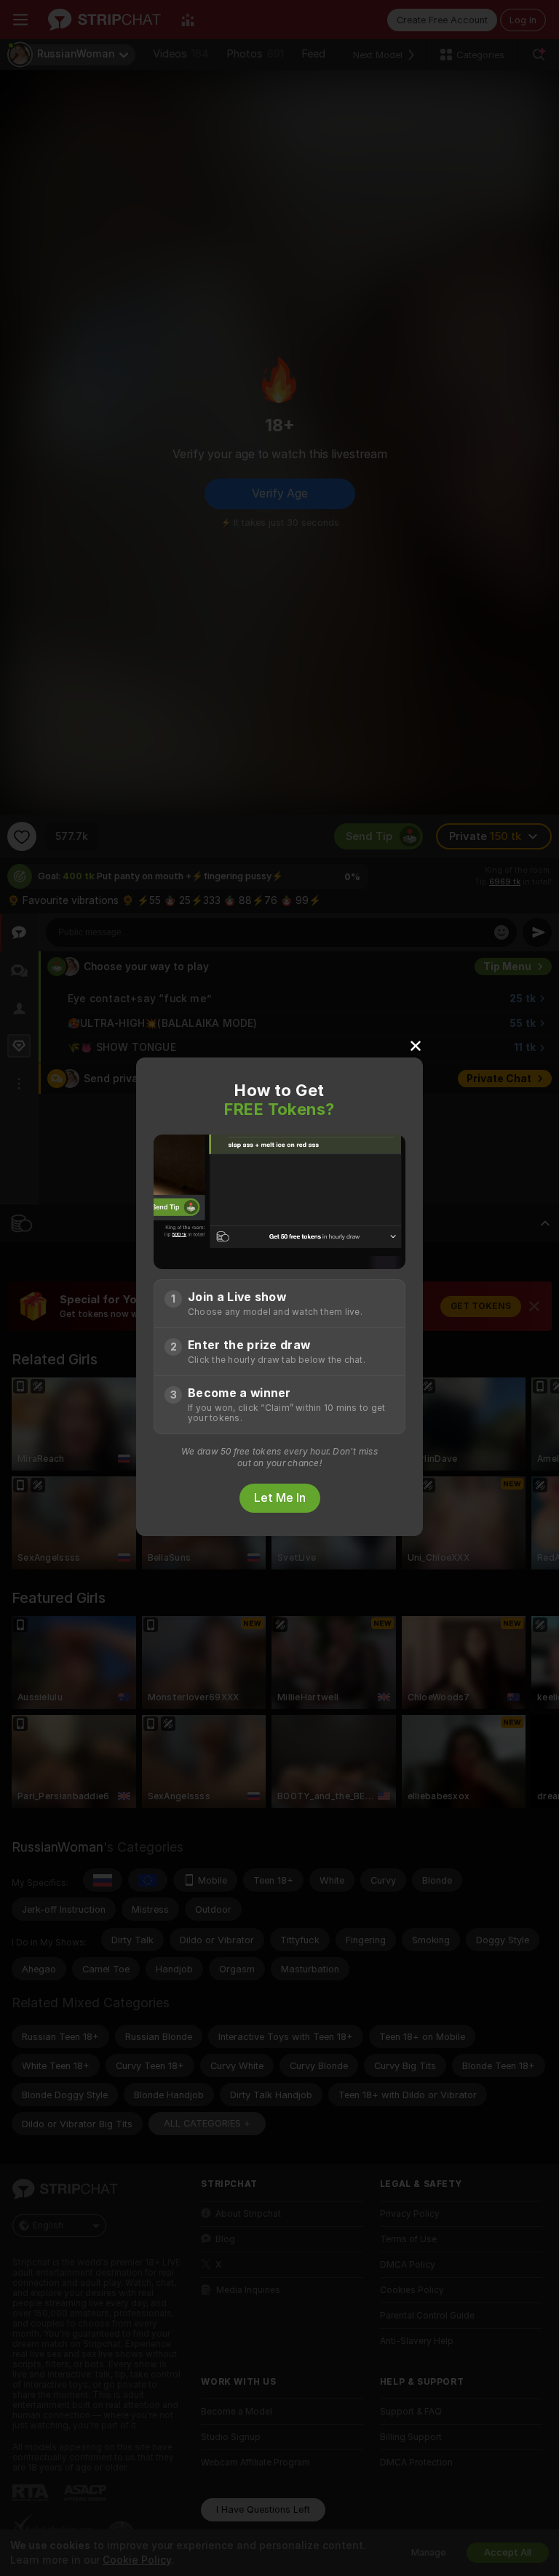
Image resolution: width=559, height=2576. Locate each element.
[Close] (416, 1045)
